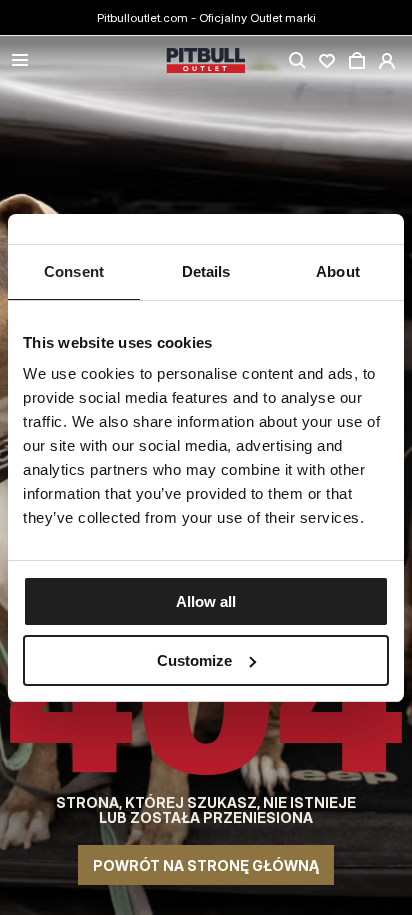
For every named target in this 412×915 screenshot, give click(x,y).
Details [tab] (206, 271)
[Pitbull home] (206, 61)
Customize (194, 660)
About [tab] (338, 271)
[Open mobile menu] (20, 61)
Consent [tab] (74, 271)
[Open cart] (357, 61)
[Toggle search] (297, 61)
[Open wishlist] (327, 61)
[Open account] (387, 61)
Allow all (206, 601)
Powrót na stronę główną (206, 865)
